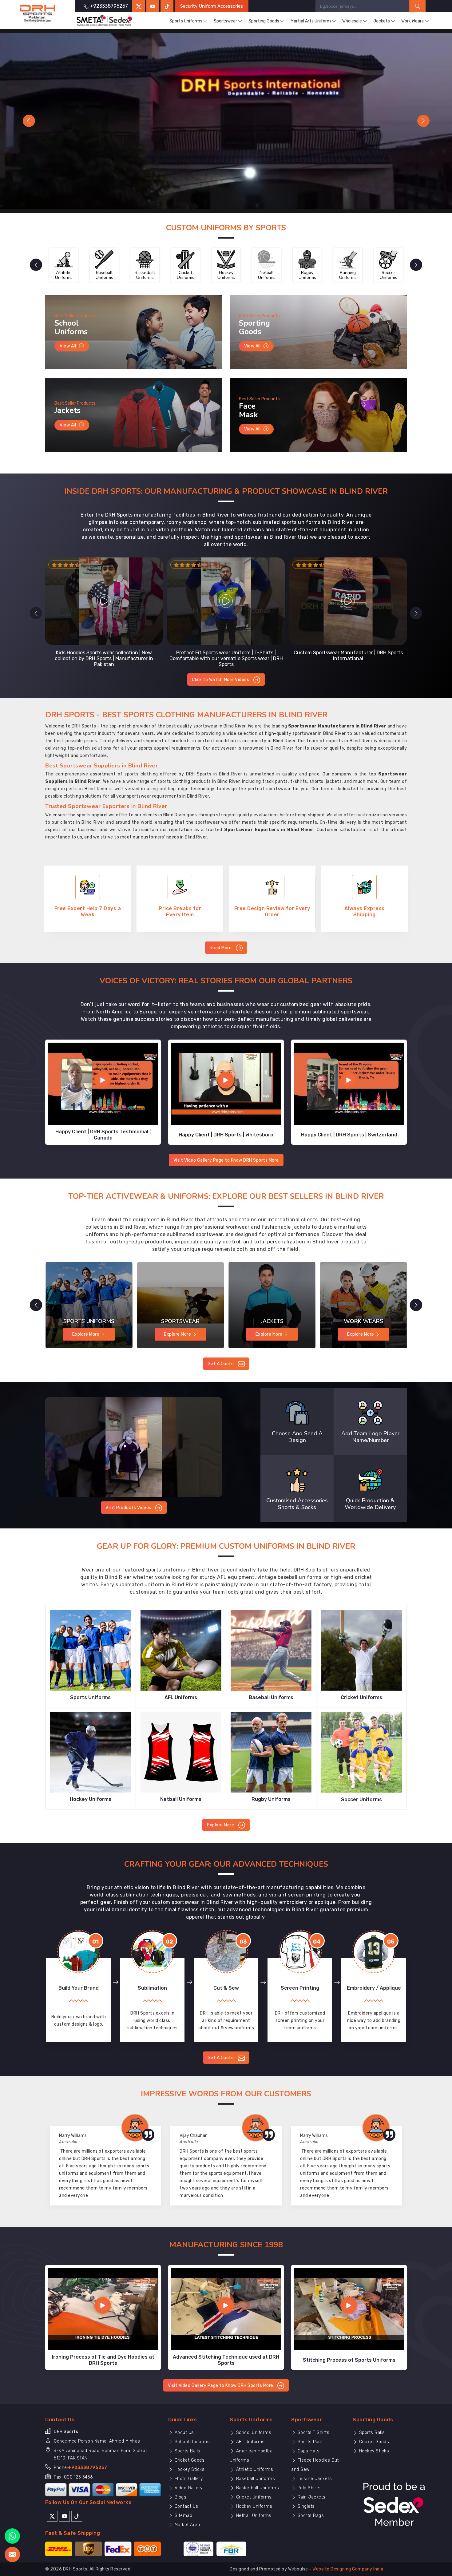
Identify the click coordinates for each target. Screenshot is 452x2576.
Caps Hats (308, 2443)
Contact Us (186, 2499)
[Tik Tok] (77, 2508)
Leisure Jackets (314, 2471)
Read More (221, 940)
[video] (134, 1439)
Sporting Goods (264, 21)
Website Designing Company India (348, 2562)
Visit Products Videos (129, 1500)
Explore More (221, 1817)
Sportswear (225, 21)
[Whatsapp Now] (12, 2536)
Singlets (305, 2499)
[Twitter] (139, 6)
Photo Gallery (188, 2471)
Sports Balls (187, 2443)
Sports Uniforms (186, 21)
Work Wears (412, 21)
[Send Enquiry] (12, 2554)
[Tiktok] (167, 6)
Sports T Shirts (313, 2425)
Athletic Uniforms (254, 2462)
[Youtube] (64, 2508)
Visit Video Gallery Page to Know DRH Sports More (226, 1153)
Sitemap (183, 2508)
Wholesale (352, 21)
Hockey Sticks (189, 2462)
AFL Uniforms (250, 2434)
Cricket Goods (189, 2453)
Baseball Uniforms (255, 2471)
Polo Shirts (308, 2480)
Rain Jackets (311, 2489)
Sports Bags (310, 2508)
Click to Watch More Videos (221, 672)
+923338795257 (88, 2460)
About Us (184, 2425)
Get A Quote (221, 1356)
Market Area (186, 2517)
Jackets (382, 21)
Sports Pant (309, 2434)
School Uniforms (191, 2434)
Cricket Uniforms (253, 2489)
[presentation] (36, 257)
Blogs (180, 2489)
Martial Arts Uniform (311, 21)
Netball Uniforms (253, 2508)
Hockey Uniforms (253, 2499)
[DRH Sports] (38, 14)
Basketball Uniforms (257, 2480)
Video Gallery (188, 2480)
